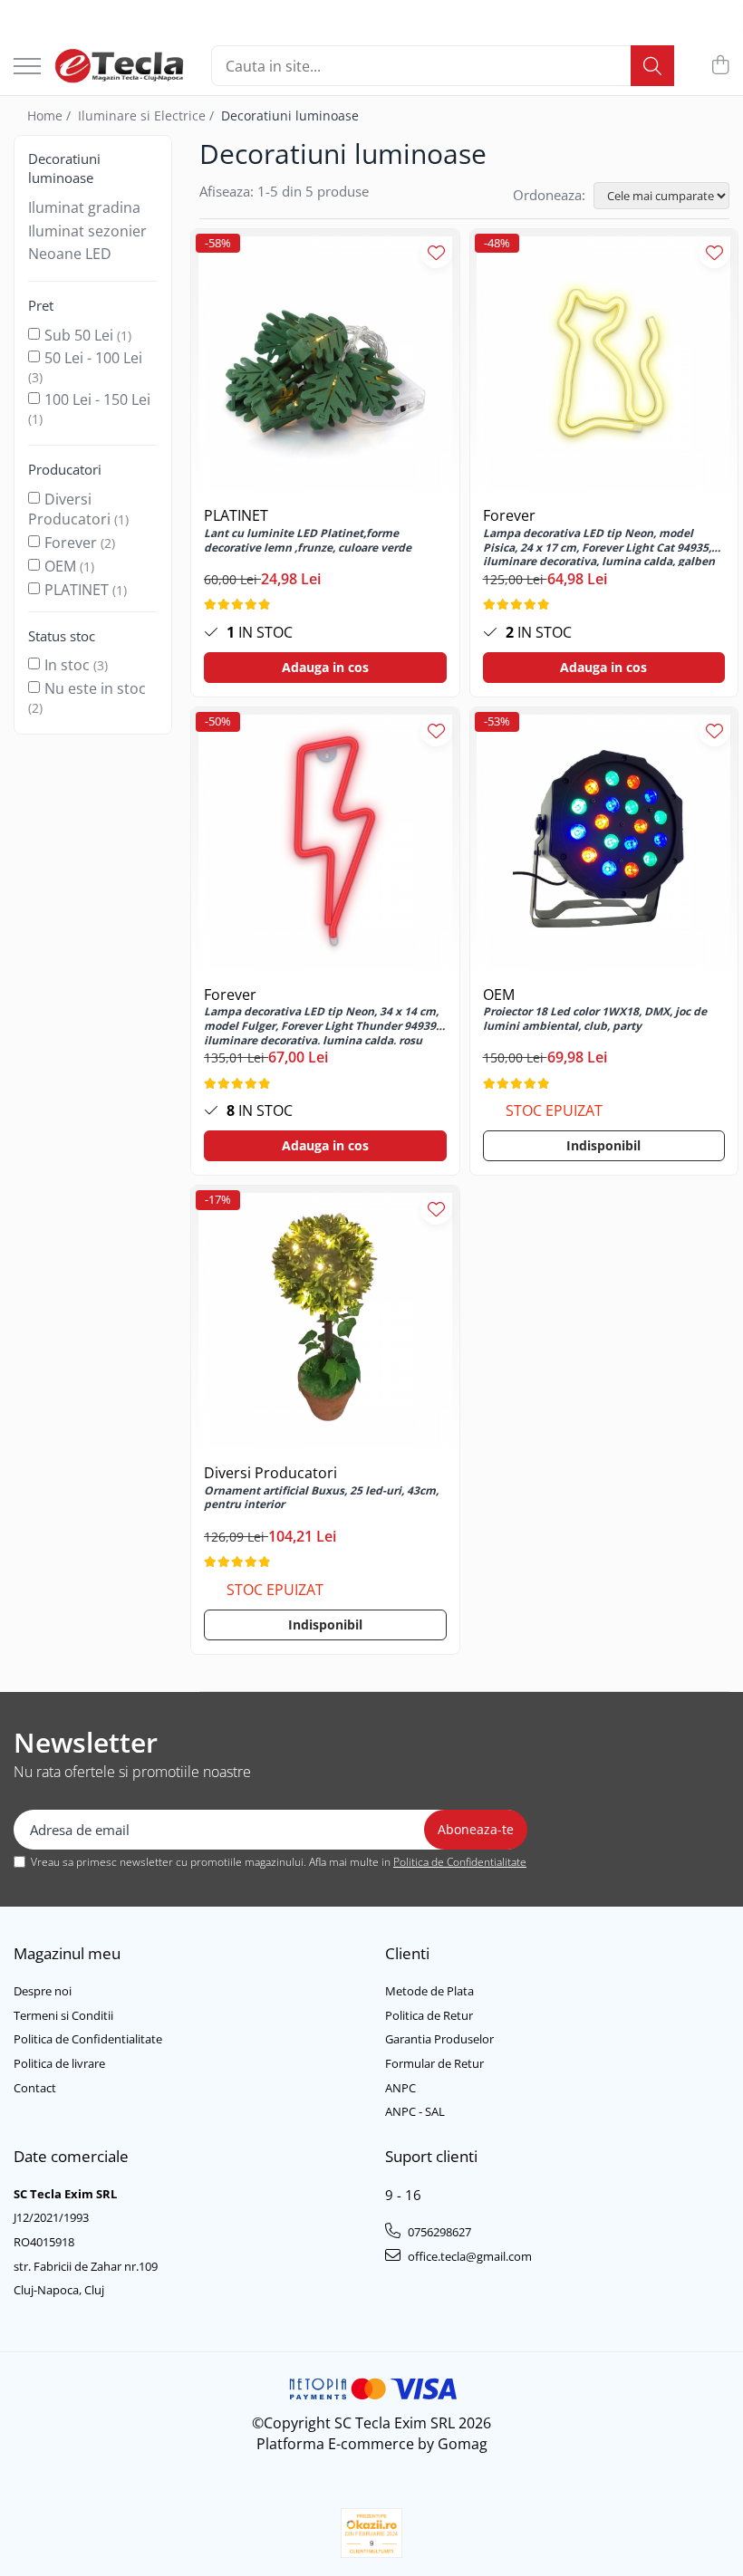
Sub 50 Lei (79, 335)
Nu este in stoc (95, 688)
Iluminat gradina (84, 207)
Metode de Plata (429, 1991)
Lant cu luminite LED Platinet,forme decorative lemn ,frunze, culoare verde (308, 541)
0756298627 (438, 2232)
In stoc (67, 665)
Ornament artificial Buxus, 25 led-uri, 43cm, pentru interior (321, 1498)
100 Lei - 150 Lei (97, 399)
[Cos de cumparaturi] (720, 66)
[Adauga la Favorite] (436, 252)
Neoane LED (70, 254)
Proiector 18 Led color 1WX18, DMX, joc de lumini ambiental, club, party (595, 1019)
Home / (51, 115)
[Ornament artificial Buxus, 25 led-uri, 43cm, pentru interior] (325, 1320)
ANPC (400, 2088)
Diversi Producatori (69, 509)
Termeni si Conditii (63, 2015)
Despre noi (43, 1991)
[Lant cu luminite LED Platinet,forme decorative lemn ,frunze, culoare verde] (325, 363)
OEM (60, 566)
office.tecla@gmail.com (468, 2256)
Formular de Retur (434, 2063)
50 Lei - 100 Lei (93, 358)
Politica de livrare (59, 2063)
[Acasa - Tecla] (119, 66)
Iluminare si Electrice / (148, 115)
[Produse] (27, 67)
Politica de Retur (429, 2015)
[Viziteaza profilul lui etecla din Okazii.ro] (371, 2533)
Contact (35, 2088)
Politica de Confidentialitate (460, 1862)
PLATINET (77, 590)
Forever (71, 543)
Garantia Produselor (439, 2039)
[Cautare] (652, 66)
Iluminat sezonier (87, 231)
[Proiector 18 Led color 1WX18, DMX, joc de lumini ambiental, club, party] (604, 841)
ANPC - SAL (415, 2111)
